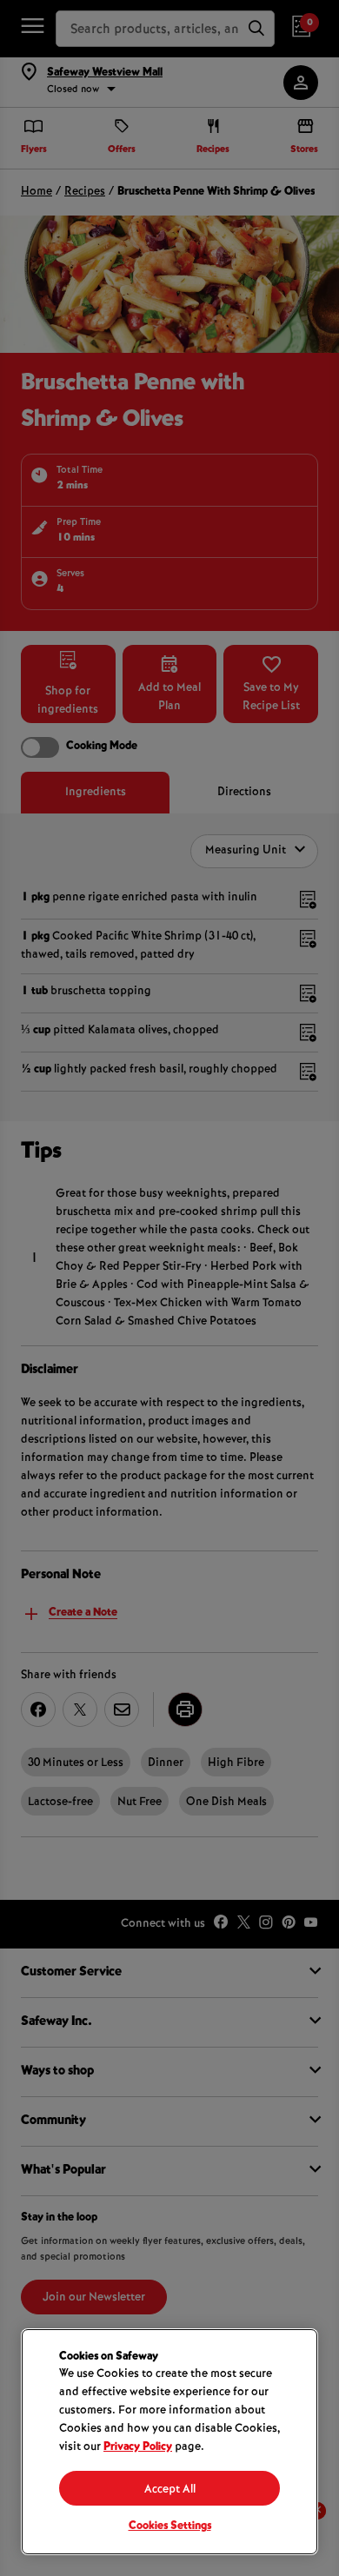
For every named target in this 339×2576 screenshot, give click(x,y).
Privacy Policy (138, 2447)
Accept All (170, 2490)
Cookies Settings (170, 2526)
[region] (169, 2442)
